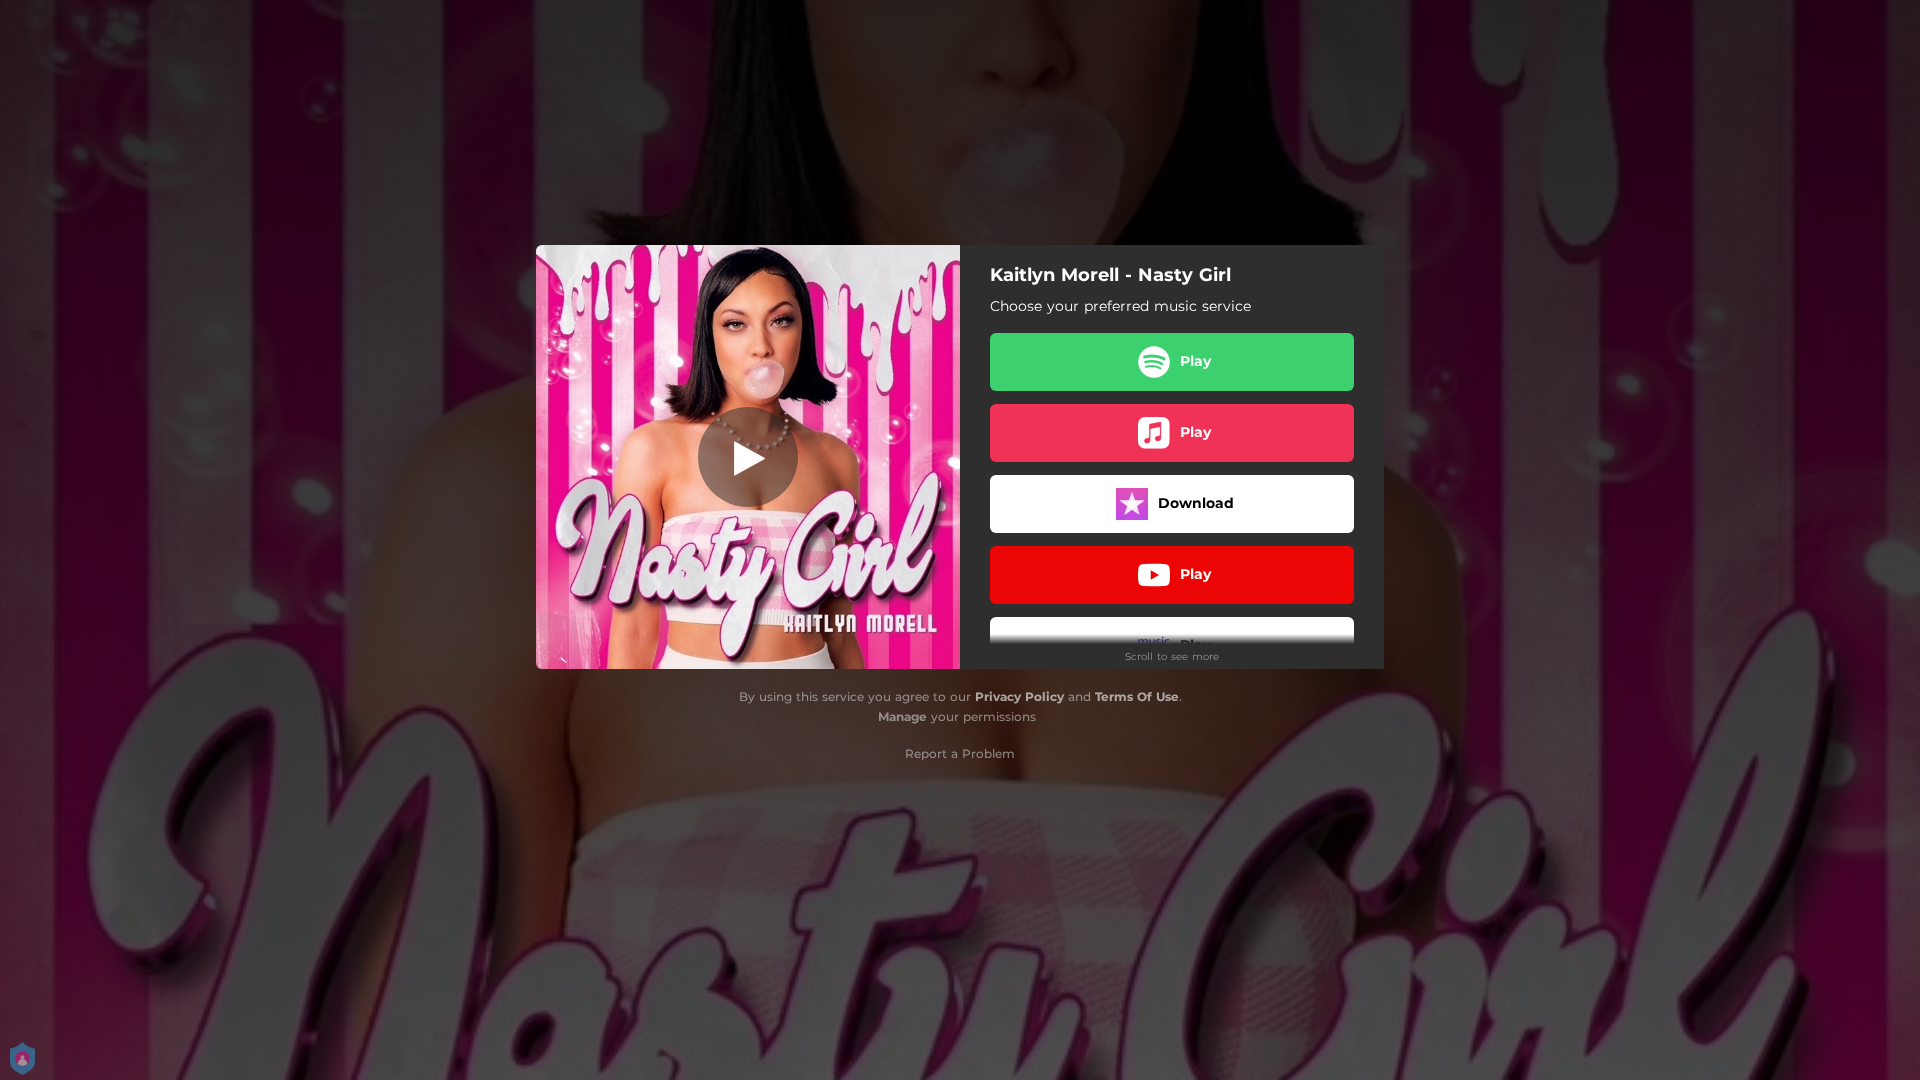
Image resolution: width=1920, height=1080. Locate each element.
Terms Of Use (1137, 696)
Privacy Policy (1019, 696)
